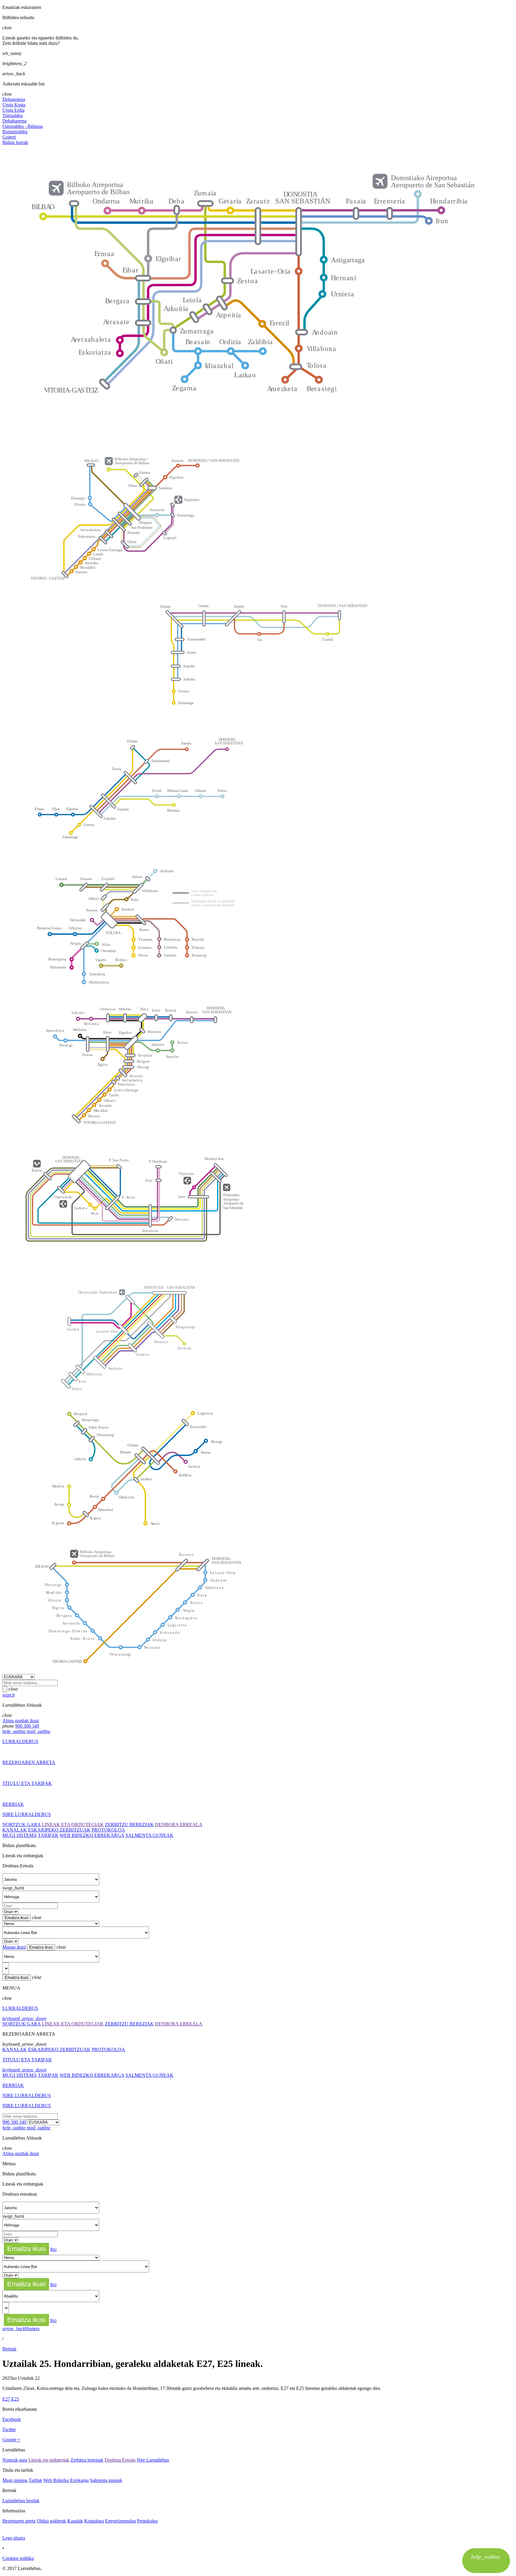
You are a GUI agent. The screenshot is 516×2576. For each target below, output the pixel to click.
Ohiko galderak (51, 2521)
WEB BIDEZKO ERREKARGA (92, 1835)
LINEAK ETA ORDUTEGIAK (73, 1825)
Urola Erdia (13, 110)
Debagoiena (14, 99)
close (13, 1689)
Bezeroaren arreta (19, 2521)
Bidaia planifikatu (19, 1845)
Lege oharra (14, 2538)
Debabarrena (14, 121)
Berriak (9, 2349)
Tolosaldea (13, 115)
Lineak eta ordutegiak (23, 1856)
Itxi (53, 2249)
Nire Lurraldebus (153, 2460)
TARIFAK (48, 1835)
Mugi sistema (15, 2480)
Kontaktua (94, 2521)
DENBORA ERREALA (179, 1825)
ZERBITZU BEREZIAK (129, 1825)
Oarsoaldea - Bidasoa (23, 126)
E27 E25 (11, 2399)
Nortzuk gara (15, 2460)
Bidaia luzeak (15, 142)
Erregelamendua (120, 2521)
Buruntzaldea (15, 132)
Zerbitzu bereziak (87, 2460)
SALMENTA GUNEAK (149, 1835)
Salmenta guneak (106, 2480)
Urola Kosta (14, 105)
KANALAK (15, 1830)
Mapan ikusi (14, 1947)
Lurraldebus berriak (21, 2501)
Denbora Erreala (18, 1866)
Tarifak (35, 2480)
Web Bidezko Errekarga (66, 2480)
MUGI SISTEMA (20, 1835)
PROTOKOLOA (108, 1830)
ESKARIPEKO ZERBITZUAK (59, 1830)
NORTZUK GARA (21, 1825)
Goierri (9, 137)
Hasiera (21, 2328)
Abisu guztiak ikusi (21, 1721)
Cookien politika (18, 2558)
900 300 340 (27, 1726)
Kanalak (75, 2521)
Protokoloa (147, 2521)
